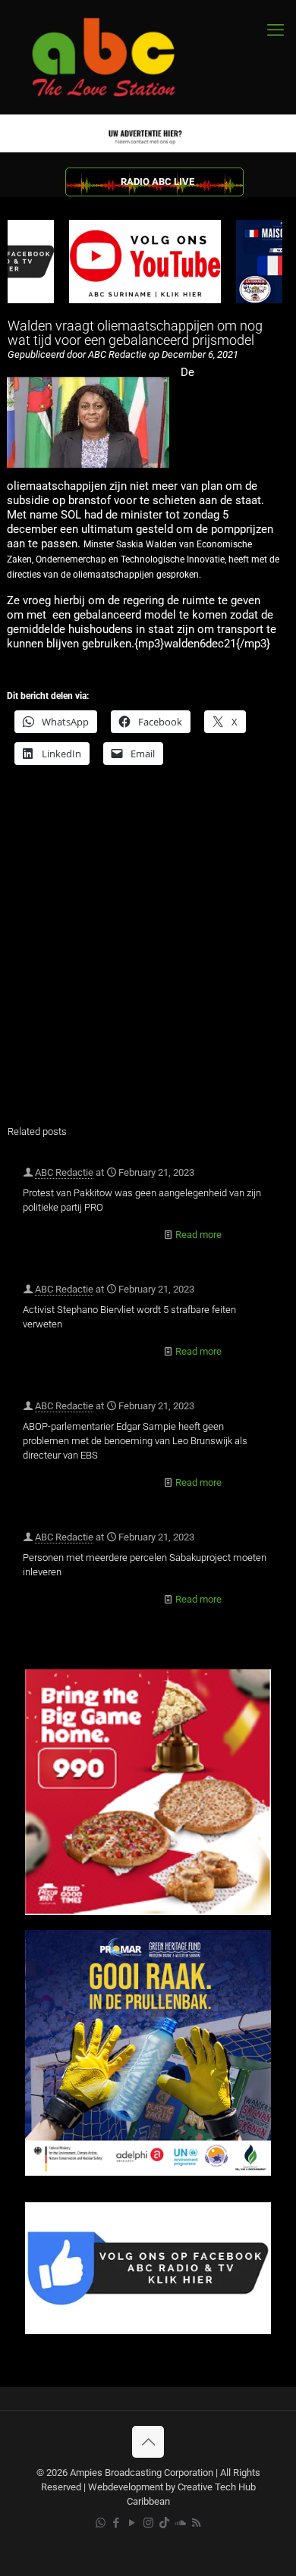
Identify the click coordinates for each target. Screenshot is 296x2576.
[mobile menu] (276, 30)
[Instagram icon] (148, 2523)
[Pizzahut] (148, 1912)
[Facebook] (148, 2331)
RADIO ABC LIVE (157, 182)
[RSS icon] (196, 2523)
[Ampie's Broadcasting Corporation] (118, 57)
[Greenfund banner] (148, 2172)
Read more (198, 1235)
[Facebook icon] (117, 2523)
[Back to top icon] (148, 2442)
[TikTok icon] (164, 2523)
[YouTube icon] (132, 2523)
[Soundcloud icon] (180, 2523)
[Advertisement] (148, 955)
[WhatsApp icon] (101, 2523)
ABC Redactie (64, 1172)
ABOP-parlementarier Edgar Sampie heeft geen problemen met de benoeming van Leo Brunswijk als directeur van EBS (135, 1441)
